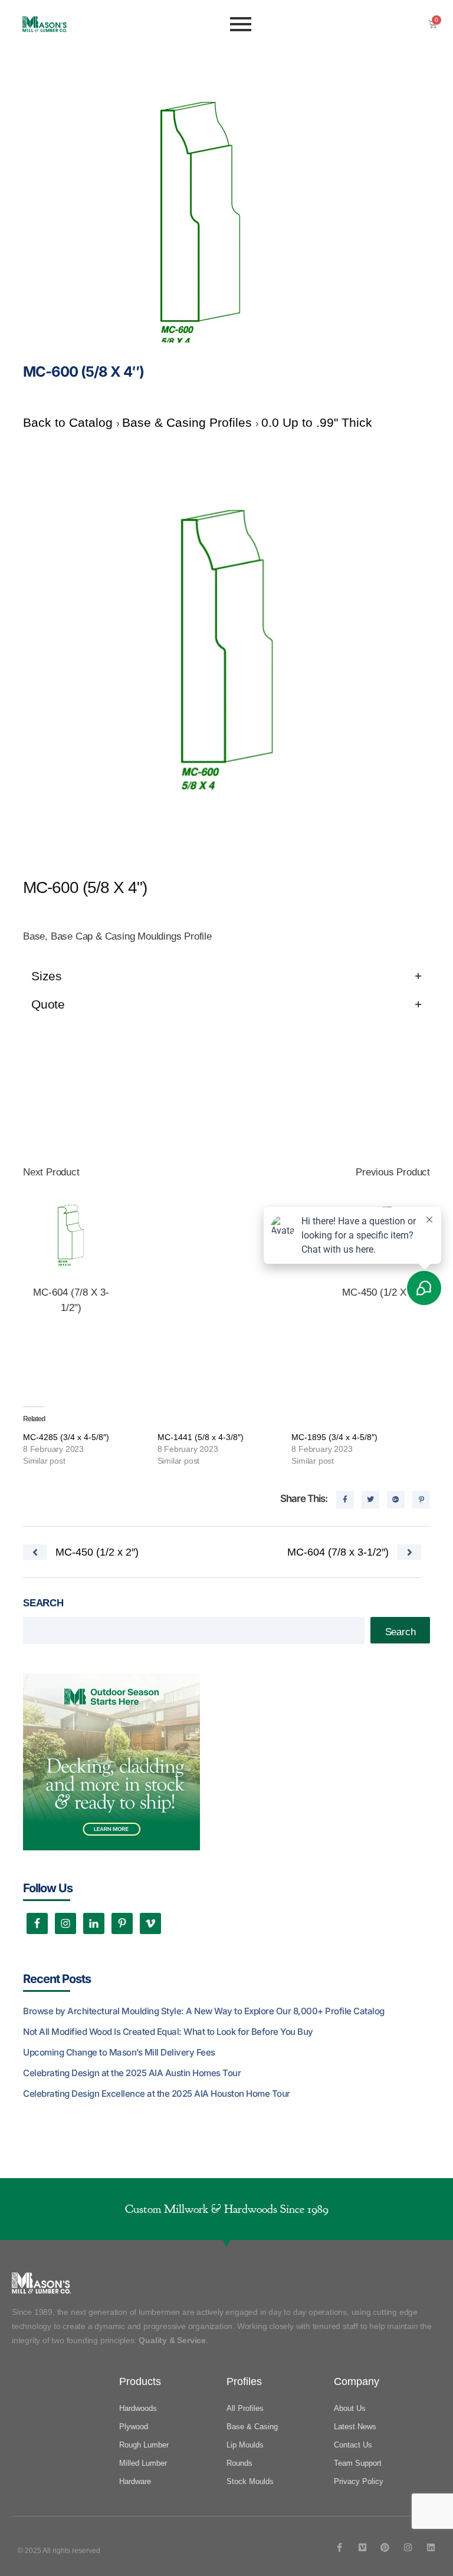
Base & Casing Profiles (189, 422)
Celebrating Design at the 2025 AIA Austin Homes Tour (132, 2073)
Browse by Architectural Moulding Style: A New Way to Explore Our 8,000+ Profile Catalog (204, 2011)
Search (43, 1603)
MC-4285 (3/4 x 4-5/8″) (66, 1437)
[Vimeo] (362, 2547)
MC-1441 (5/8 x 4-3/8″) (201, 1437)
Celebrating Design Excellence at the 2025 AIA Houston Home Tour (157, 2094)
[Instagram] (408, 2547)
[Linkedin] (431, 2547)
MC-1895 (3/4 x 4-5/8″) (334, 1437)
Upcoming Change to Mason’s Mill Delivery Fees (119, 2052)
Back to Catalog (70, 422)
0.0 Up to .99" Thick (317, 422)
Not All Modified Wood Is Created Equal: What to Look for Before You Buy (168, 2032)
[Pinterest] (385, 2547)
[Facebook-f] (339, 2547)
